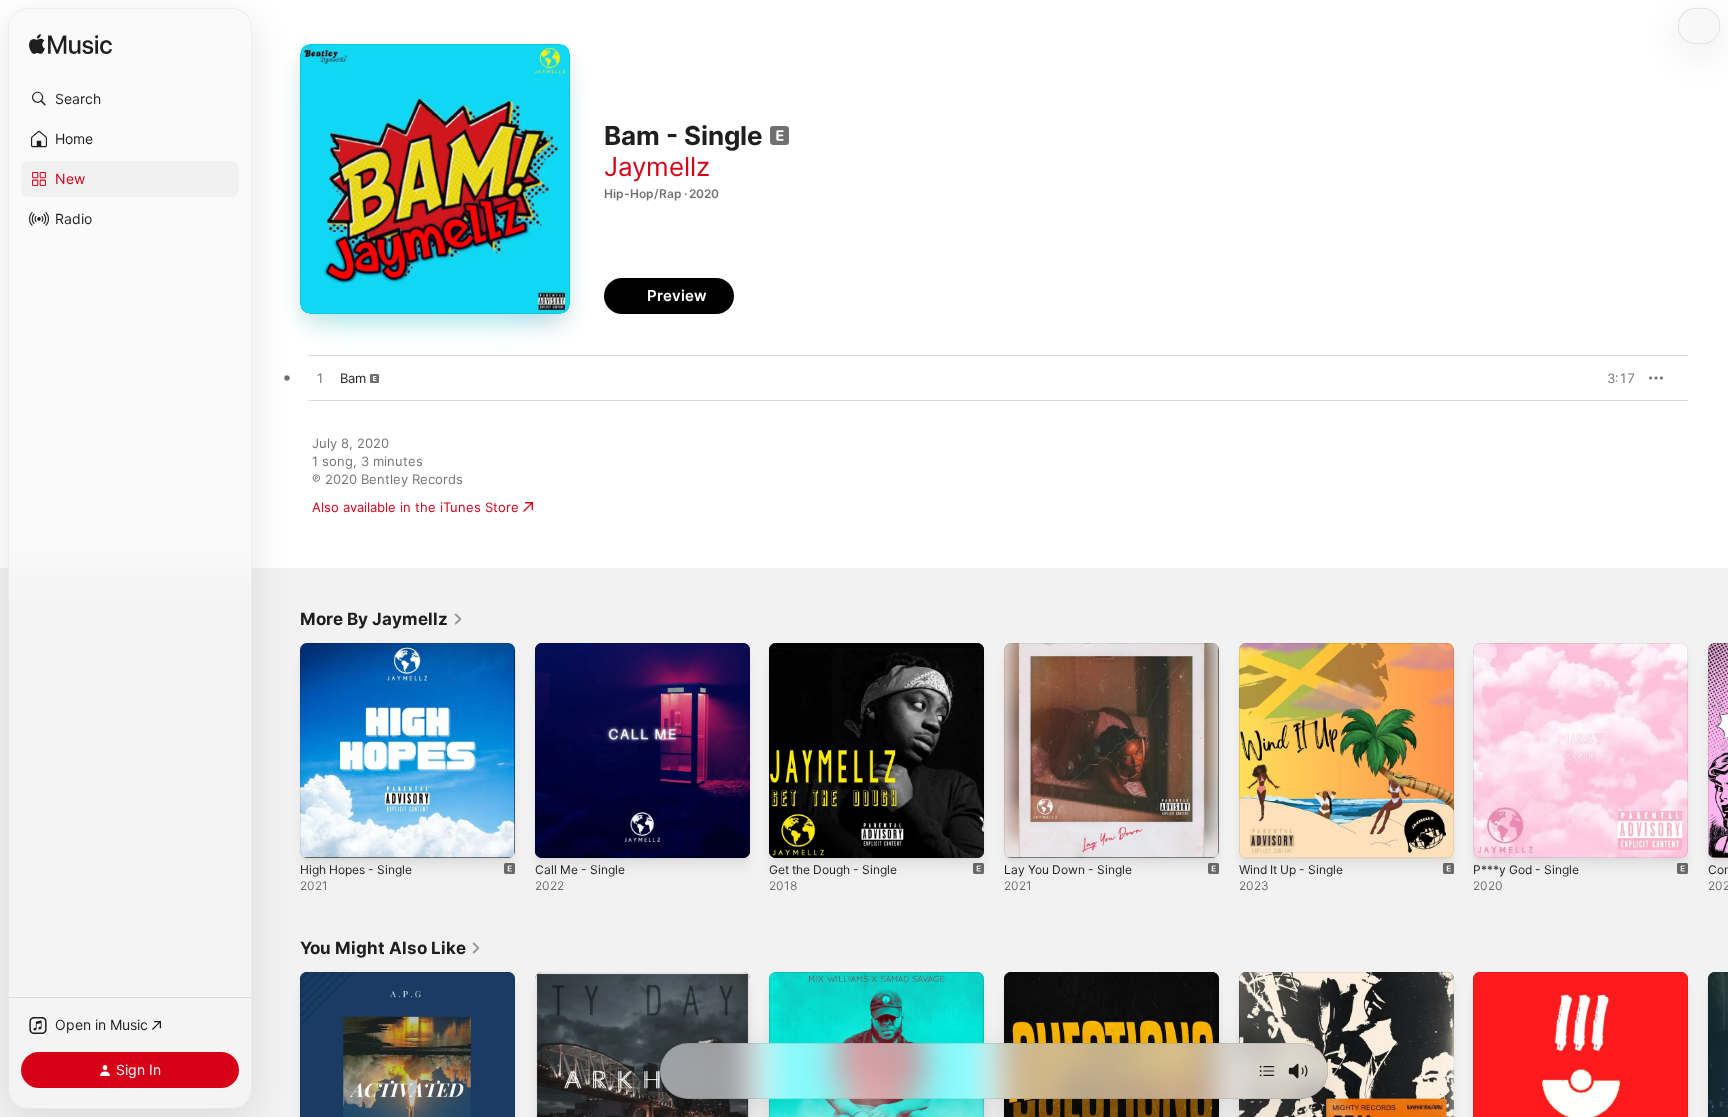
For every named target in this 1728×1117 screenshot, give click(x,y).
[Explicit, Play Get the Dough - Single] (794, 833)
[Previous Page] (280, 750)
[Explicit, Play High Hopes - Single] (325, 833)
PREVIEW (1613, 378)
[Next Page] (1708, 750)
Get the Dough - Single (841, 651)
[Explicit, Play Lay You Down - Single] (1029, 833)
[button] (130, 99)
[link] (382, 619)
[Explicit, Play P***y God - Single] (1498, 833)
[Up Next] (1267, 1071)
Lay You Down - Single (1074, 651)
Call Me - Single (584, 651)
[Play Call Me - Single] (560, 833)
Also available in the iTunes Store (415, 507)
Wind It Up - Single (1297, 651)
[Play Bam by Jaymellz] (320, 379)
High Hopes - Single (363, 651)
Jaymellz (657, 166)
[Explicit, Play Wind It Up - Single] (1264, 833)
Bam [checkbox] (353, 378)
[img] (70, 45)
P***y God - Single (1532, 651)
